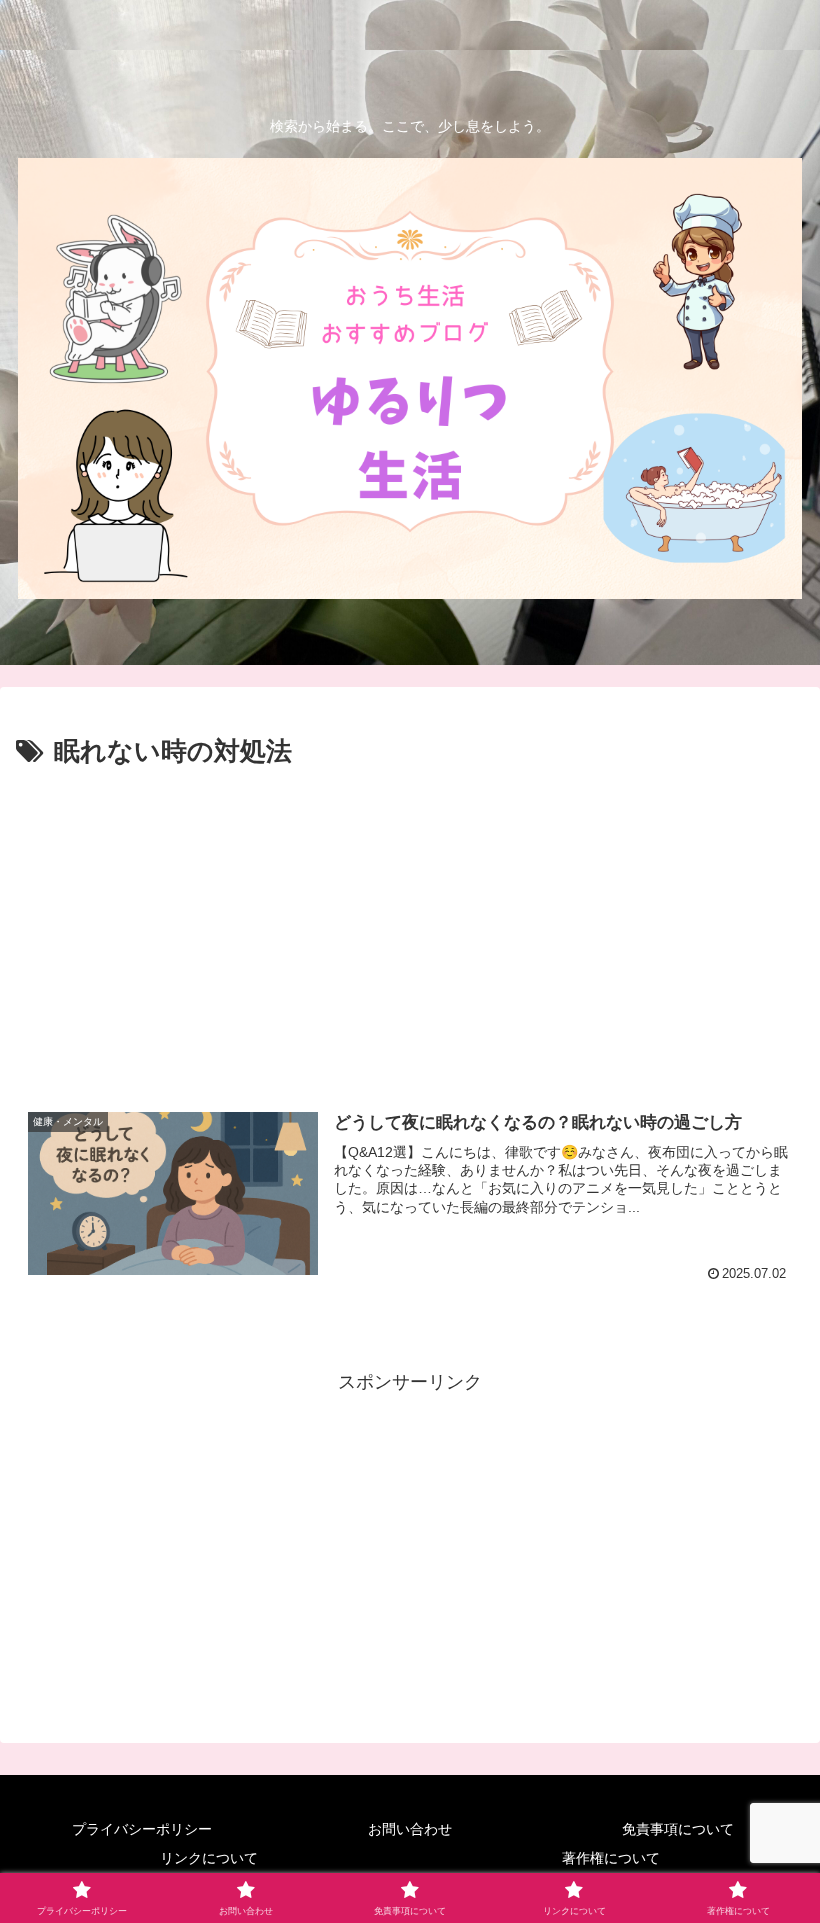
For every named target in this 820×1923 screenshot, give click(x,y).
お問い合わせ (410, 1829)
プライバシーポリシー (142, 1829)
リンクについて (209, 1858)
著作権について (611, 1858)
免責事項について (678, 1829)
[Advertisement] (410, 925)
